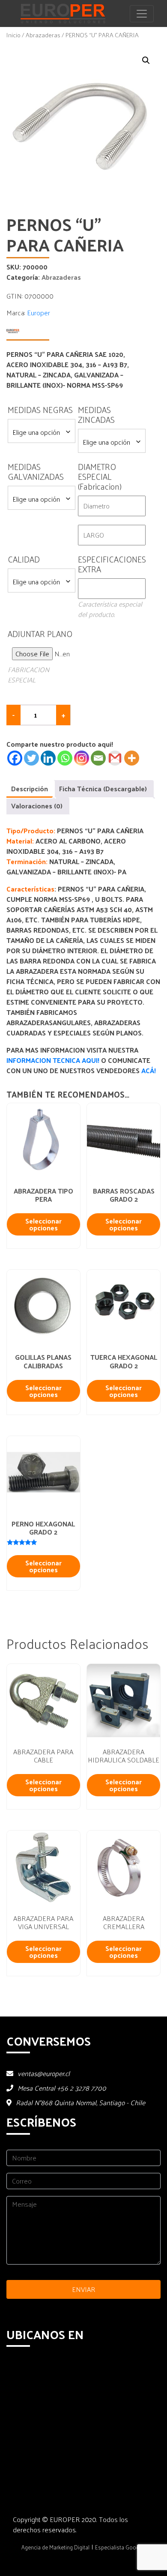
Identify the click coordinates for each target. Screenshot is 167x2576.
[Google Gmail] (115, 758)
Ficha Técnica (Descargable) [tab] (103, 788)
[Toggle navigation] (142, 14)
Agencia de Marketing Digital (55, 2547)
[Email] (98, 758)
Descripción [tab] (30, 788)
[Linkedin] (48, 758)
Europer (39, 313)
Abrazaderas (43, 35)
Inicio (13, 35)
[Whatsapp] (65, 758)
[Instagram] (82, 758)
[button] (146, 60)
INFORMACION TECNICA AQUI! (54, 1060)
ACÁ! (149, 1070)
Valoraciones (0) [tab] (37, 806)
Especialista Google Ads (125, 2547)
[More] (132, 758)
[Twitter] (31, 758)
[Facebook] (15, 758)
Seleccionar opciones (43, 1224)
